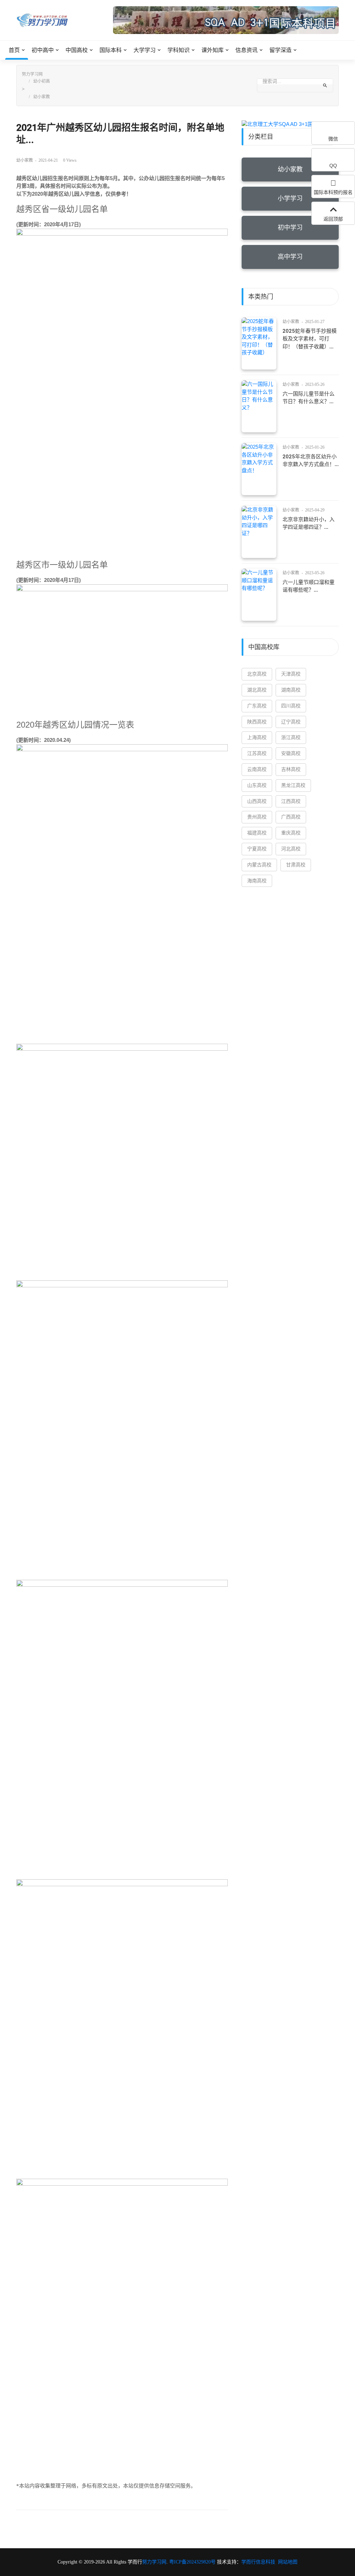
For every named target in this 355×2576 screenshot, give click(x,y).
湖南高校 (291, 690)
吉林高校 (291, 769)
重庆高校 (291, 833)
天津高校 (291, 674)
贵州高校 (257, 817)
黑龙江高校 (293, 785)
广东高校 (257, 706)
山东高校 (257, 785)
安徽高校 (291, 753)
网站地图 (288, 2562)
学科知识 (179, 50)
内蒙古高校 (259, 865)
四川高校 (291, 706)
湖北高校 (257, 690)
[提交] (325, 85)
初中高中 (43, 50)
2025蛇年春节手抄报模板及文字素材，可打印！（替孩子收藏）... (310, 339)
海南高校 (257, 881)
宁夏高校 (257, 849)
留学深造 (280, 50)
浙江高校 (291, 738)
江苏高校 (257, 753)
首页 (14, 50)
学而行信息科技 (258, 2562)
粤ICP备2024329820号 (192, 2562)
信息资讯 (246, 50)
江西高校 (291, 801)
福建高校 (257, 833)
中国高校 (77, 50)
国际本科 (111, 50)
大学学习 (145, 50)
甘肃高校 (296, 865)
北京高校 (257, 674)
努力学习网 (32, 74)
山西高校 (257, 801)
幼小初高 (42, 81)
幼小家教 (42, 97)
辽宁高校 (291, 722)
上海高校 (257, 738)
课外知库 (213, 50)
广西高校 (291, 817)
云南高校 (257, 769)
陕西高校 (257, 722)
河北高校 (291, 849)
